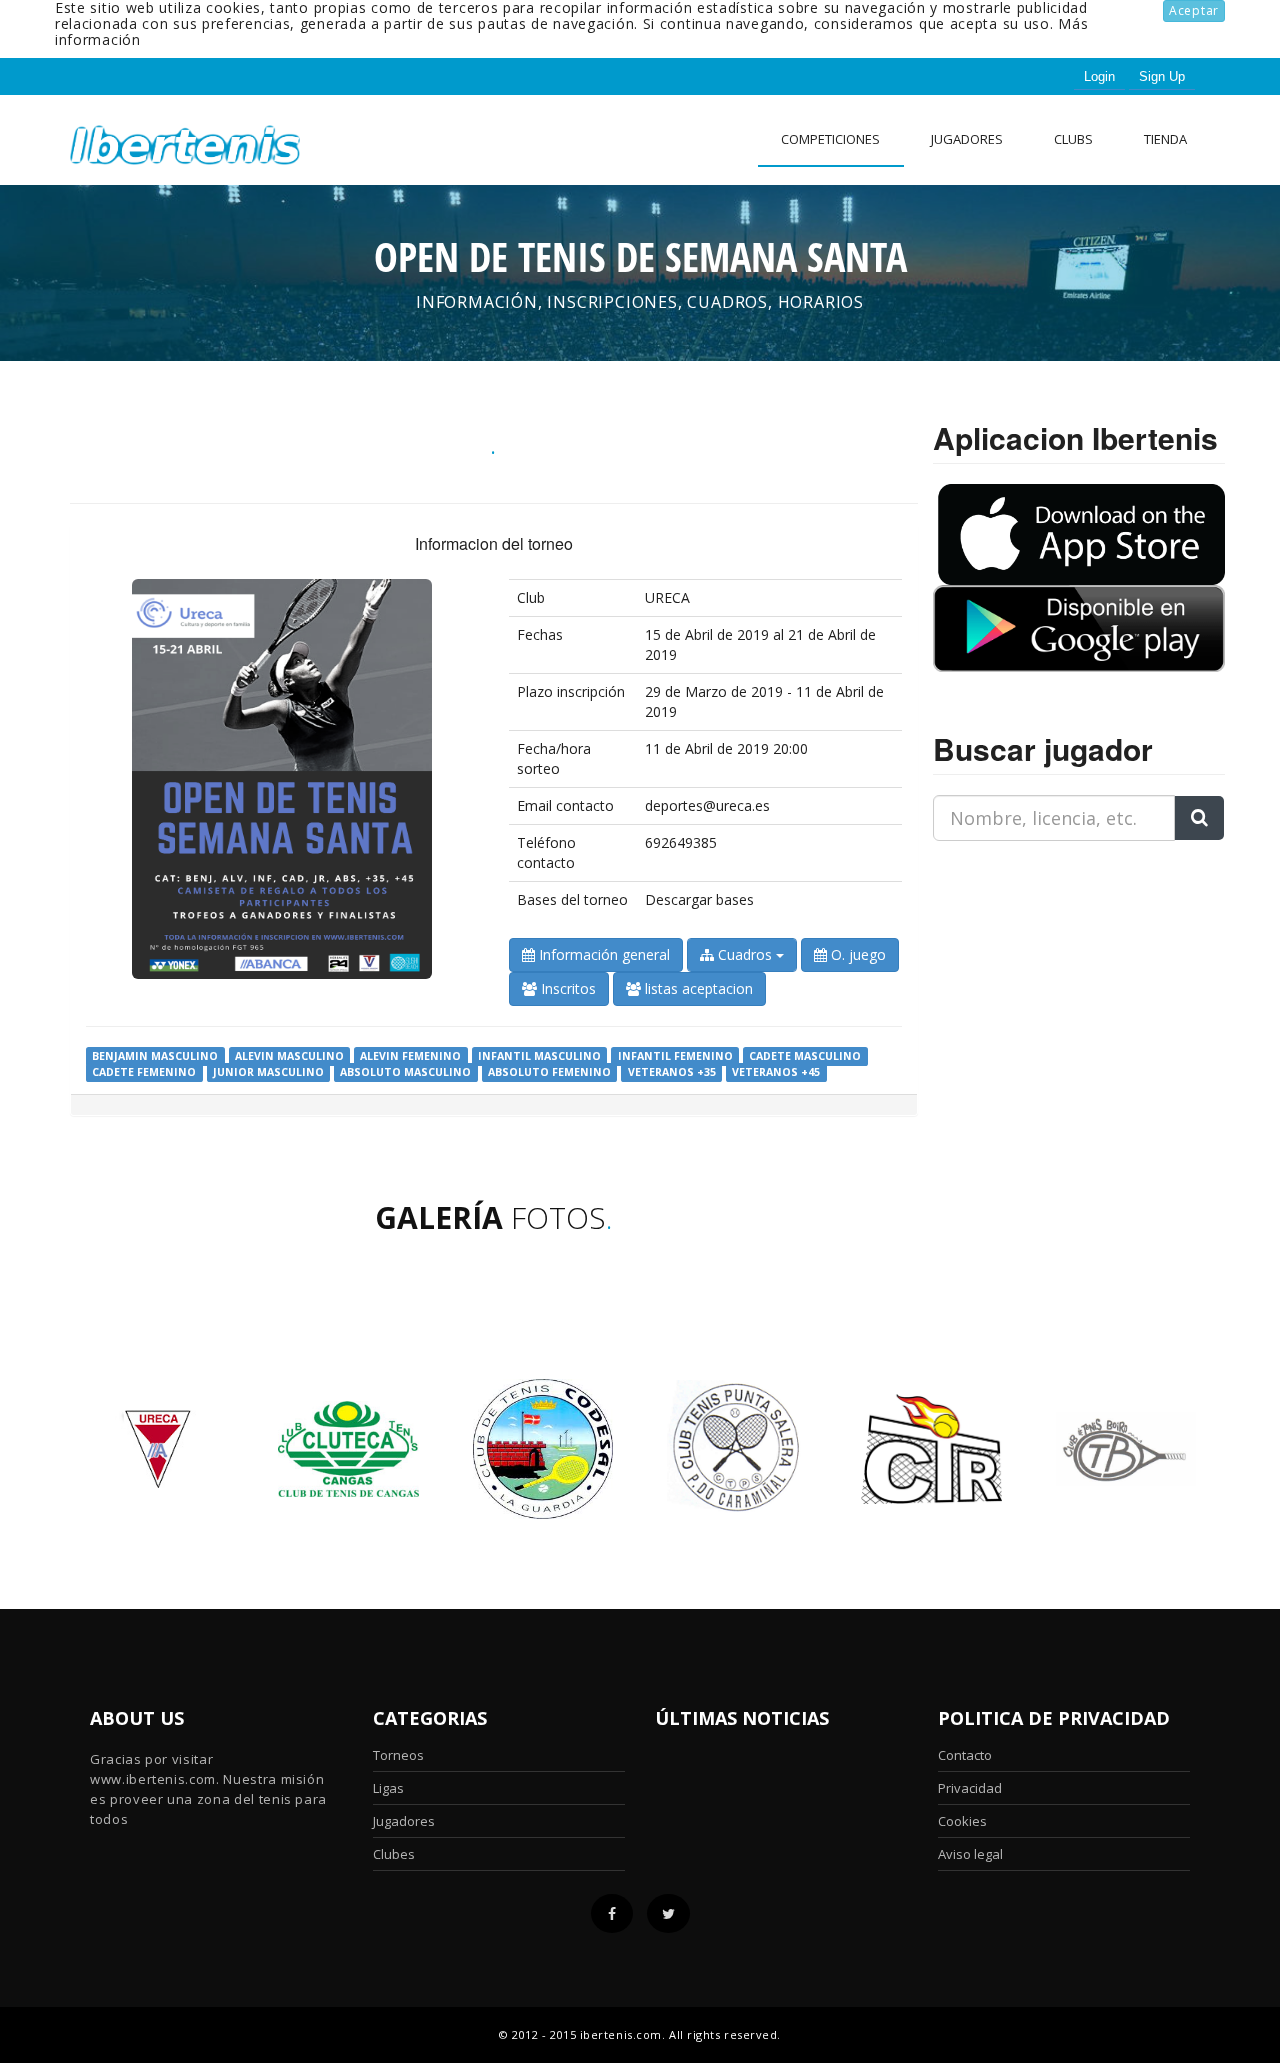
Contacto (965, 1755)
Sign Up (1162, 76)
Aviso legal (970, 1854)
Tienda (1165, 139)
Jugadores (967, 139)
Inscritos (566, 988)
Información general (602, 954)
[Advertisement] (1058, 982)
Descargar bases (699, 899)
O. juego (856, 954)
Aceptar (1194, 10)
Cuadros (745, 954)
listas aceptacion (697, 988)
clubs (1073, 139)
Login (1099, 76)
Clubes (394, 1854)
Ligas (388, 1788)
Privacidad (970, 1788)
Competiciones (830, 139)
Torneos (398, 1755)
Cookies (962, 1821)
